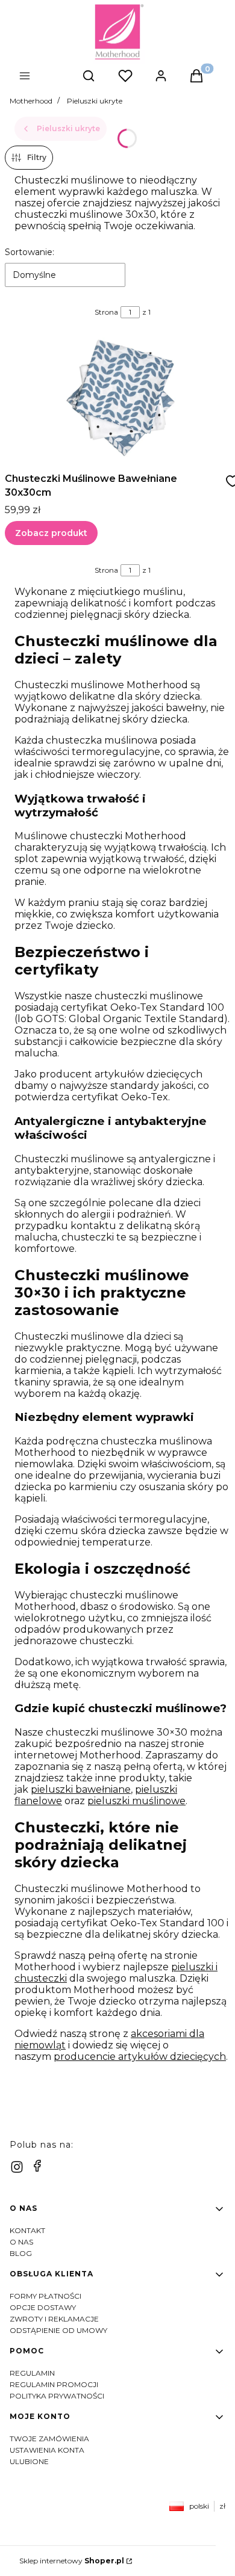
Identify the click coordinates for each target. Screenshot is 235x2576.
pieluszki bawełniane (81, 1789)
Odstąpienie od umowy (58, 2330)
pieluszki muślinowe (136, 1801)
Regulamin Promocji (54, 2384)
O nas (21, 2242)
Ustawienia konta (47, 2450)
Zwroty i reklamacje (54, 2319)
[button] (46, 77)
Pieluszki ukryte (95, 101)
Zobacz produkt (51, 533)
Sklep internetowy (72, 2561)
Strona (106, 312)
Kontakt (27, 2230)
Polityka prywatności (57, 2396)
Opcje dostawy (43, 2307)
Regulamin (32, 2373)
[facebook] (37, 2166)
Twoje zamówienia (49, 2439)
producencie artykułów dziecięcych (140, 2057)
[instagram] (17, 2167)
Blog (21, 2253)
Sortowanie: (30, 252)
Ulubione (29, 2461)
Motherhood (31, 101)
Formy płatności (45, 2296)
